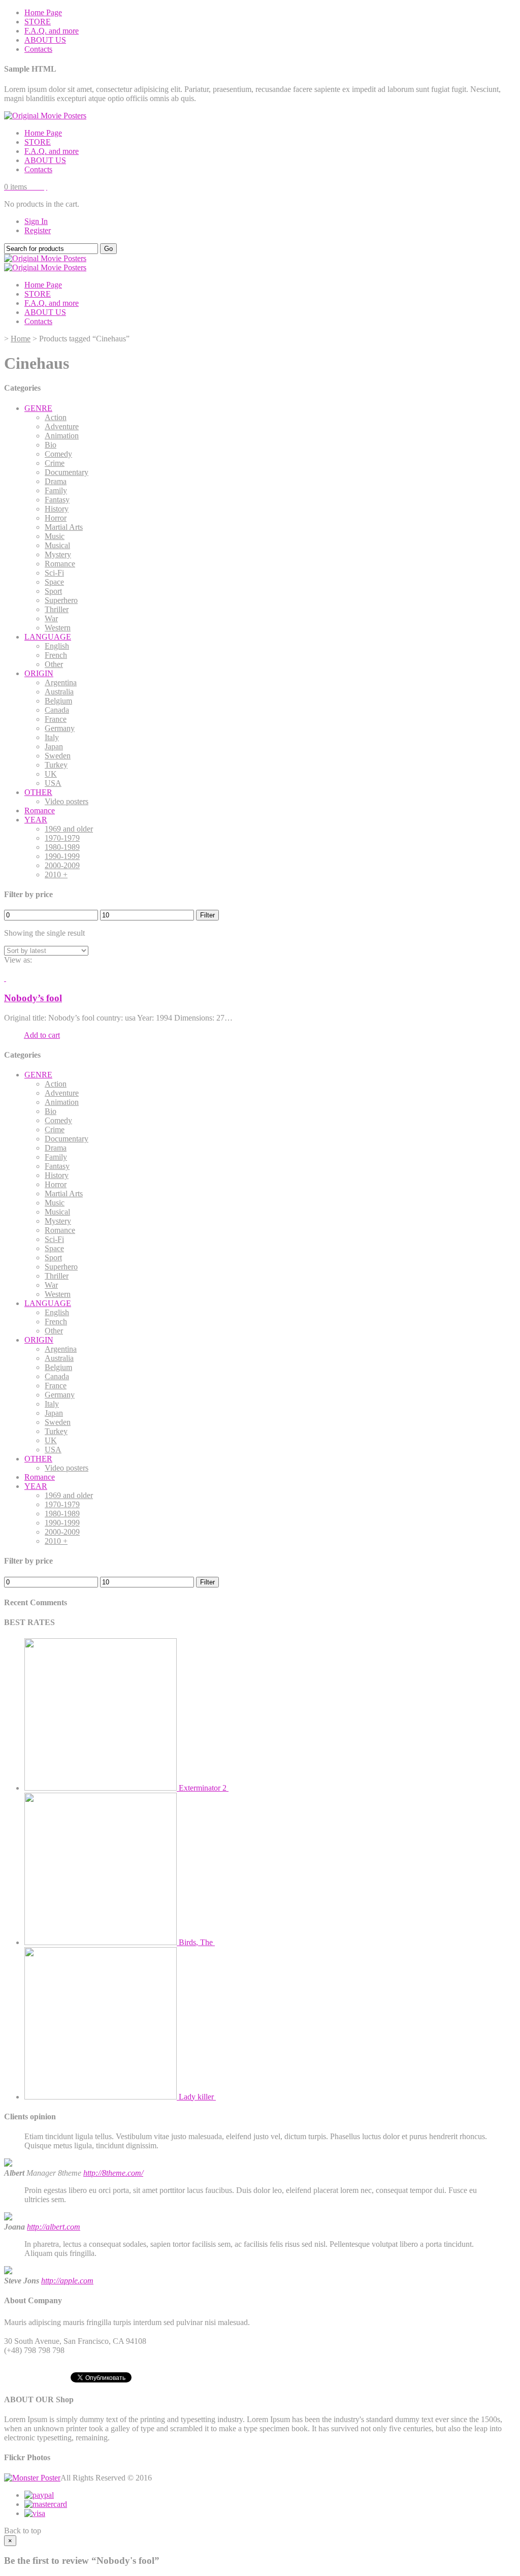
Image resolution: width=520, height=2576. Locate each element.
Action (56, 417)
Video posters (67, 801)
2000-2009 (62, 865)
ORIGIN (39, 673)
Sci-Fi (54, 573)
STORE (38, 22)
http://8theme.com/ (113, 2173)
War (51, 618)
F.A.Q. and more (52, 31)
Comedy (58, 454)
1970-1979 (62, 838)
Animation (62, 436)
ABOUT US (45, 40)
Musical (57, 545)
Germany (60, 728)
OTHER (38, 792)
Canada (57, 710)
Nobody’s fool (33, 998)
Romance (60, 564)
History (57, 509)
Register (38, 230)
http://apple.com (67, 2281)
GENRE (38, 408)
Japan (54, 746)
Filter (207, 915)
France (56, 719)
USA (53, 783)
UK (51, 774)
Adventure (62, 426)
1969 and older (69, 829)
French (56, 655)
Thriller (57, 609)
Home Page (43, 12)
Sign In (36, 221)
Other (54, 664)
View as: (18, 960)
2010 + (56, 874)
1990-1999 (62, 856)
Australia (59, 692)
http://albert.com (54, 2227)
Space (54, 582)
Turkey (56, 765)
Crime (55, 463)
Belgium (58, 701)
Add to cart (42, 1035)
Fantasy (57, 500)
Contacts (38, 49)
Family (56, 490)
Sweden (58, 756)
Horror (56, 518)
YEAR (36, 820)
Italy (52, 737)
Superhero (61, 600)
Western (58, 628)
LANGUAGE (48, 637)
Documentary (67, 472)
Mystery (58, 554)
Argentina (61, 682)
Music (55, 536)
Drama (56, 481)
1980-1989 (62, 847)
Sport (53, 591)
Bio (51, 445)
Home (21, 339)
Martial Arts (64, 527)
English (57, 646)
